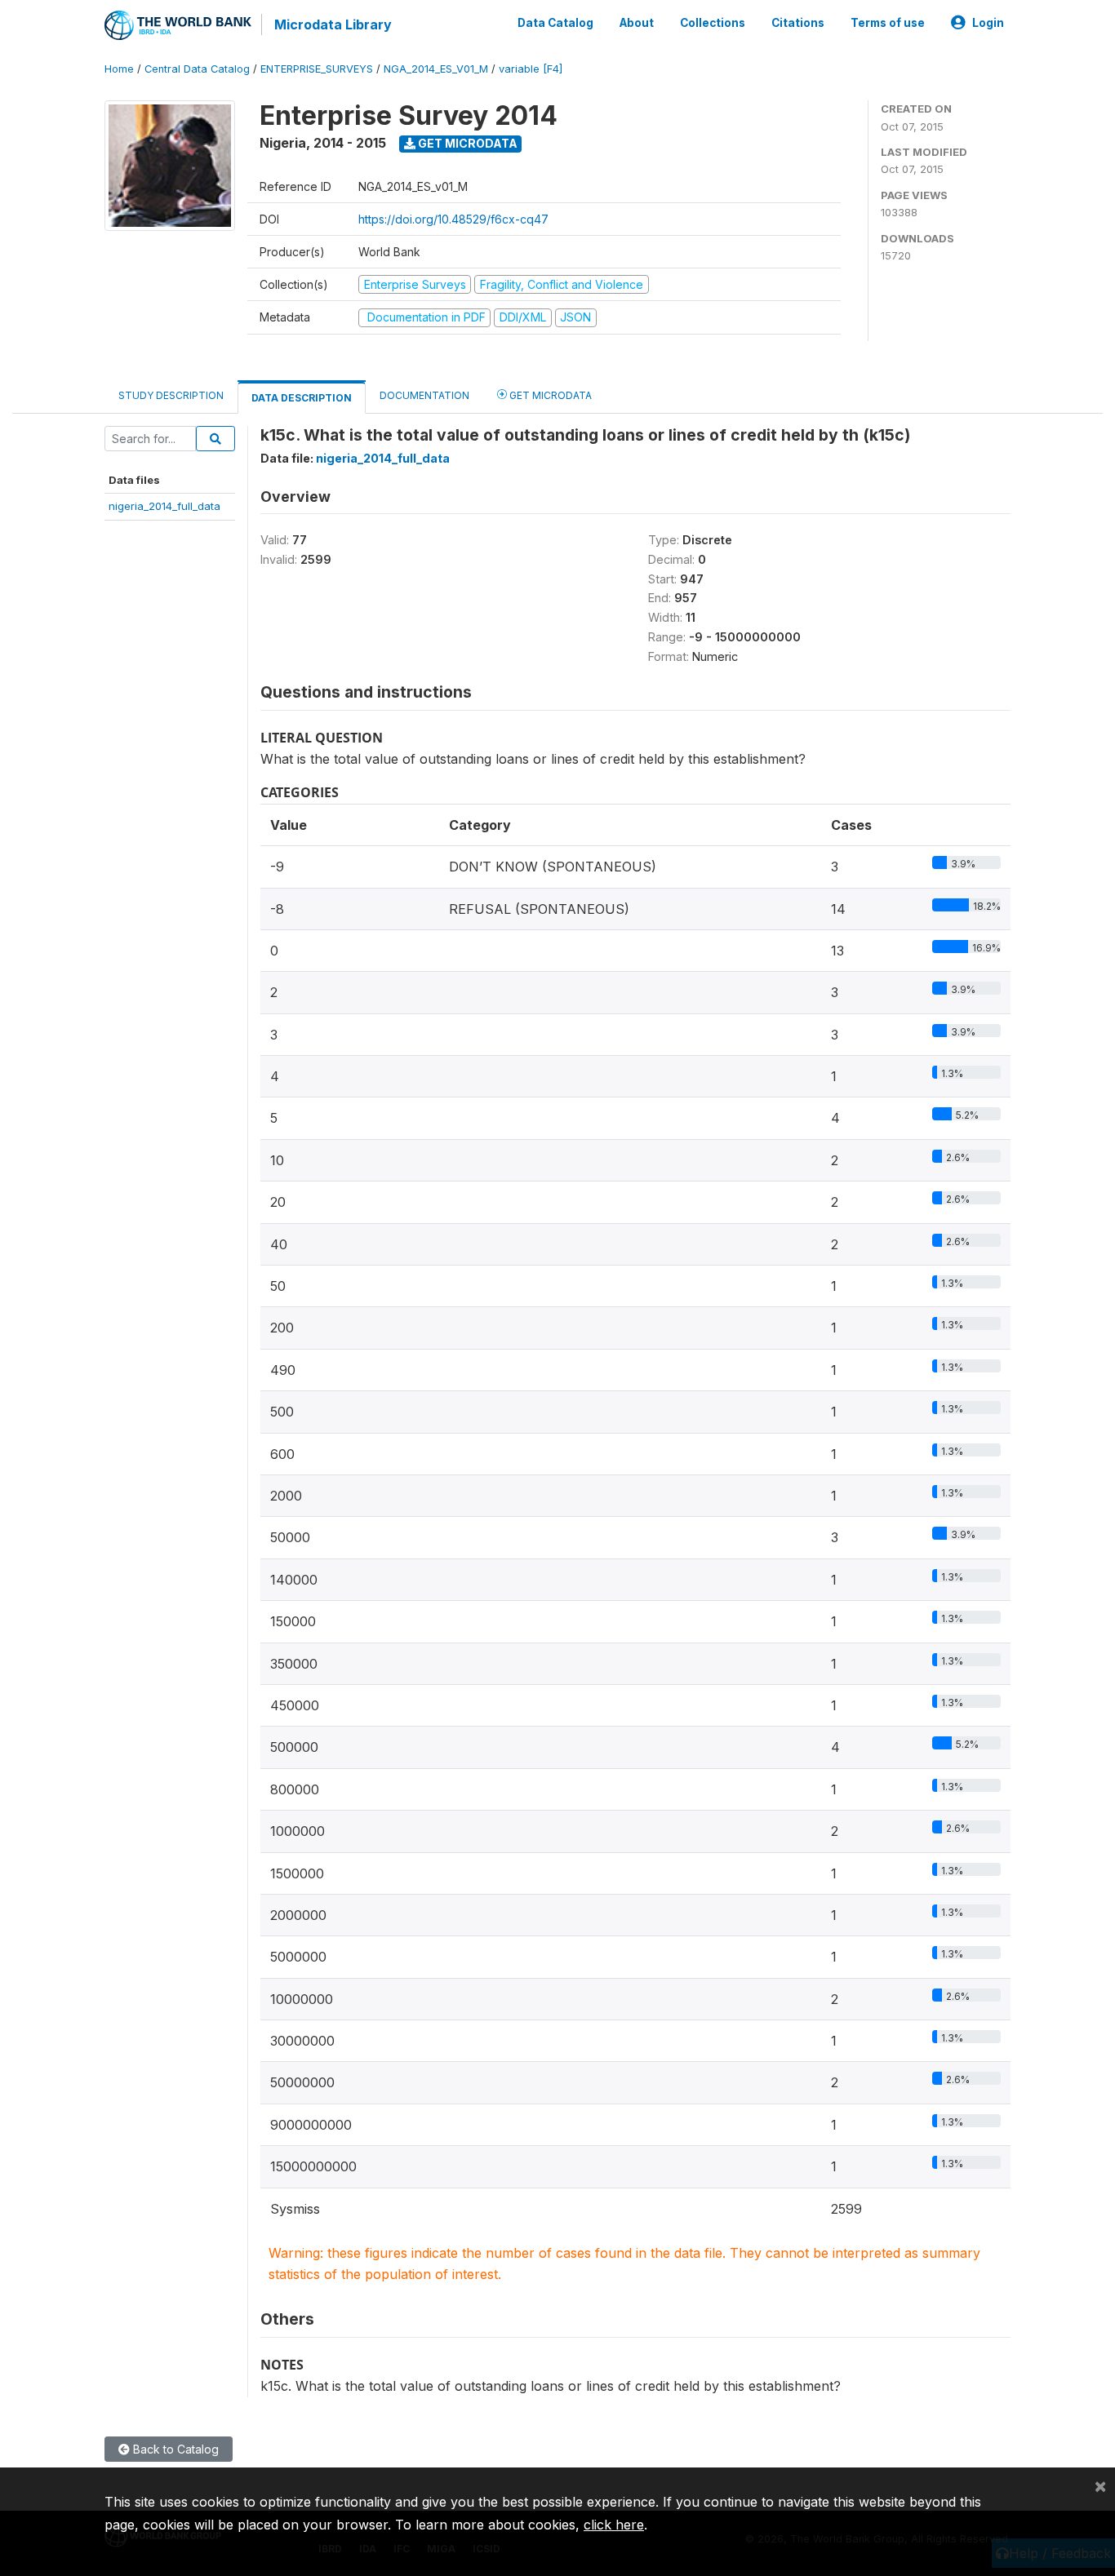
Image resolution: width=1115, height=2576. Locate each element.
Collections (713, 23)
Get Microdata (466, 143)
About (637, 23)
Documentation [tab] (424, 395)
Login (988, 23)
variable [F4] (531, 69)
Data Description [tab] (302, 398)
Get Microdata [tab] (549, 395)
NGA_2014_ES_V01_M (436, 69)
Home (119, 69)
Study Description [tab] (171, 395)
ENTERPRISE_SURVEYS (317, 69)
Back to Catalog (174, 2449)
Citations (798, 23)
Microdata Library (333, 24)
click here (614, 2525)
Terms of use (888, 23)
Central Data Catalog (197, 69)
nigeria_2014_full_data (164, 506)
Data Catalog (555, 23)
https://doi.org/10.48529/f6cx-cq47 (453, 219)
